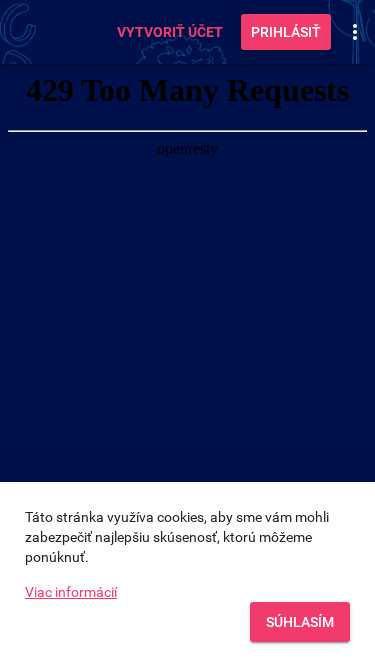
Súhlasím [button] (300, 622)
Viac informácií (71, 592)
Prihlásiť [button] (286, 32)
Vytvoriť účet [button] (170, 32)
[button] (355, 32)
